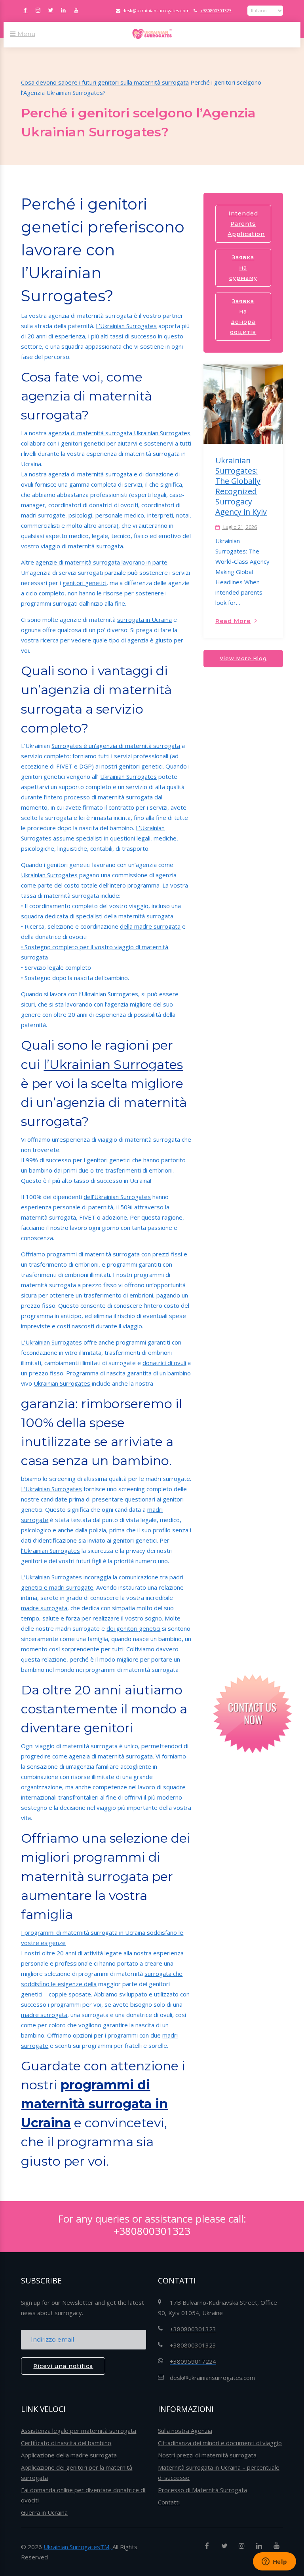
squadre (174, 1787)
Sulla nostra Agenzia (185, 2431)
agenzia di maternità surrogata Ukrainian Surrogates (119, 433)
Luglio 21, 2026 (239, 527)
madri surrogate (43, 515)
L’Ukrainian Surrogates (126, 326)
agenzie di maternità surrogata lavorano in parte (102, 562)
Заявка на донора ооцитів (243, 317)
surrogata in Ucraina (144, 619)
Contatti (169, 2502)
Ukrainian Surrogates (128, 776)
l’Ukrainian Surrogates (113, 1064)
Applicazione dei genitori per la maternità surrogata (77, 2472)
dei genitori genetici (133, 1628)
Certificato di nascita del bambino (66, 2443)
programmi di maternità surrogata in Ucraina (94, 2104)
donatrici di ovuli (164, 1363)
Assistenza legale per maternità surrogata (79, 2431)
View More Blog (243, 658)
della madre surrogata (150, 926)
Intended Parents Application (246, 224)
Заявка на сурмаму (243, 268)
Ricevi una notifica (63, 2366)
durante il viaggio (119, 1326)
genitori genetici (85, 583)
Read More (233, 621)
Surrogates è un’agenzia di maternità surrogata (116, 746)
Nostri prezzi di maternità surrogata (207, 2455)
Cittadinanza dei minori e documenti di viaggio (220, 2443)
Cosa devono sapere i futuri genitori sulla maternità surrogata (105, 82)
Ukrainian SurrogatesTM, (78, 2547)
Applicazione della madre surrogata (69, 2455)
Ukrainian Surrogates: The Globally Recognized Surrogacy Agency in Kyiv (241, 486)
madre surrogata (44, 1608)
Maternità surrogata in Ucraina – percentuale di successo (219, 2472)
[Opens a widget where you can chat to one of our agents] (274, 2562)
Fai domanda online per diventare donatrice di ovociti (83, 2495)
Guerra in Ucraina (44, 2512)
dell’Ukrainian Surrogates (117, 1197)
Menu (26, 34)
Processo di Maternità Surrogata (202, 2490)
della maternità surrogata (139, 916)
